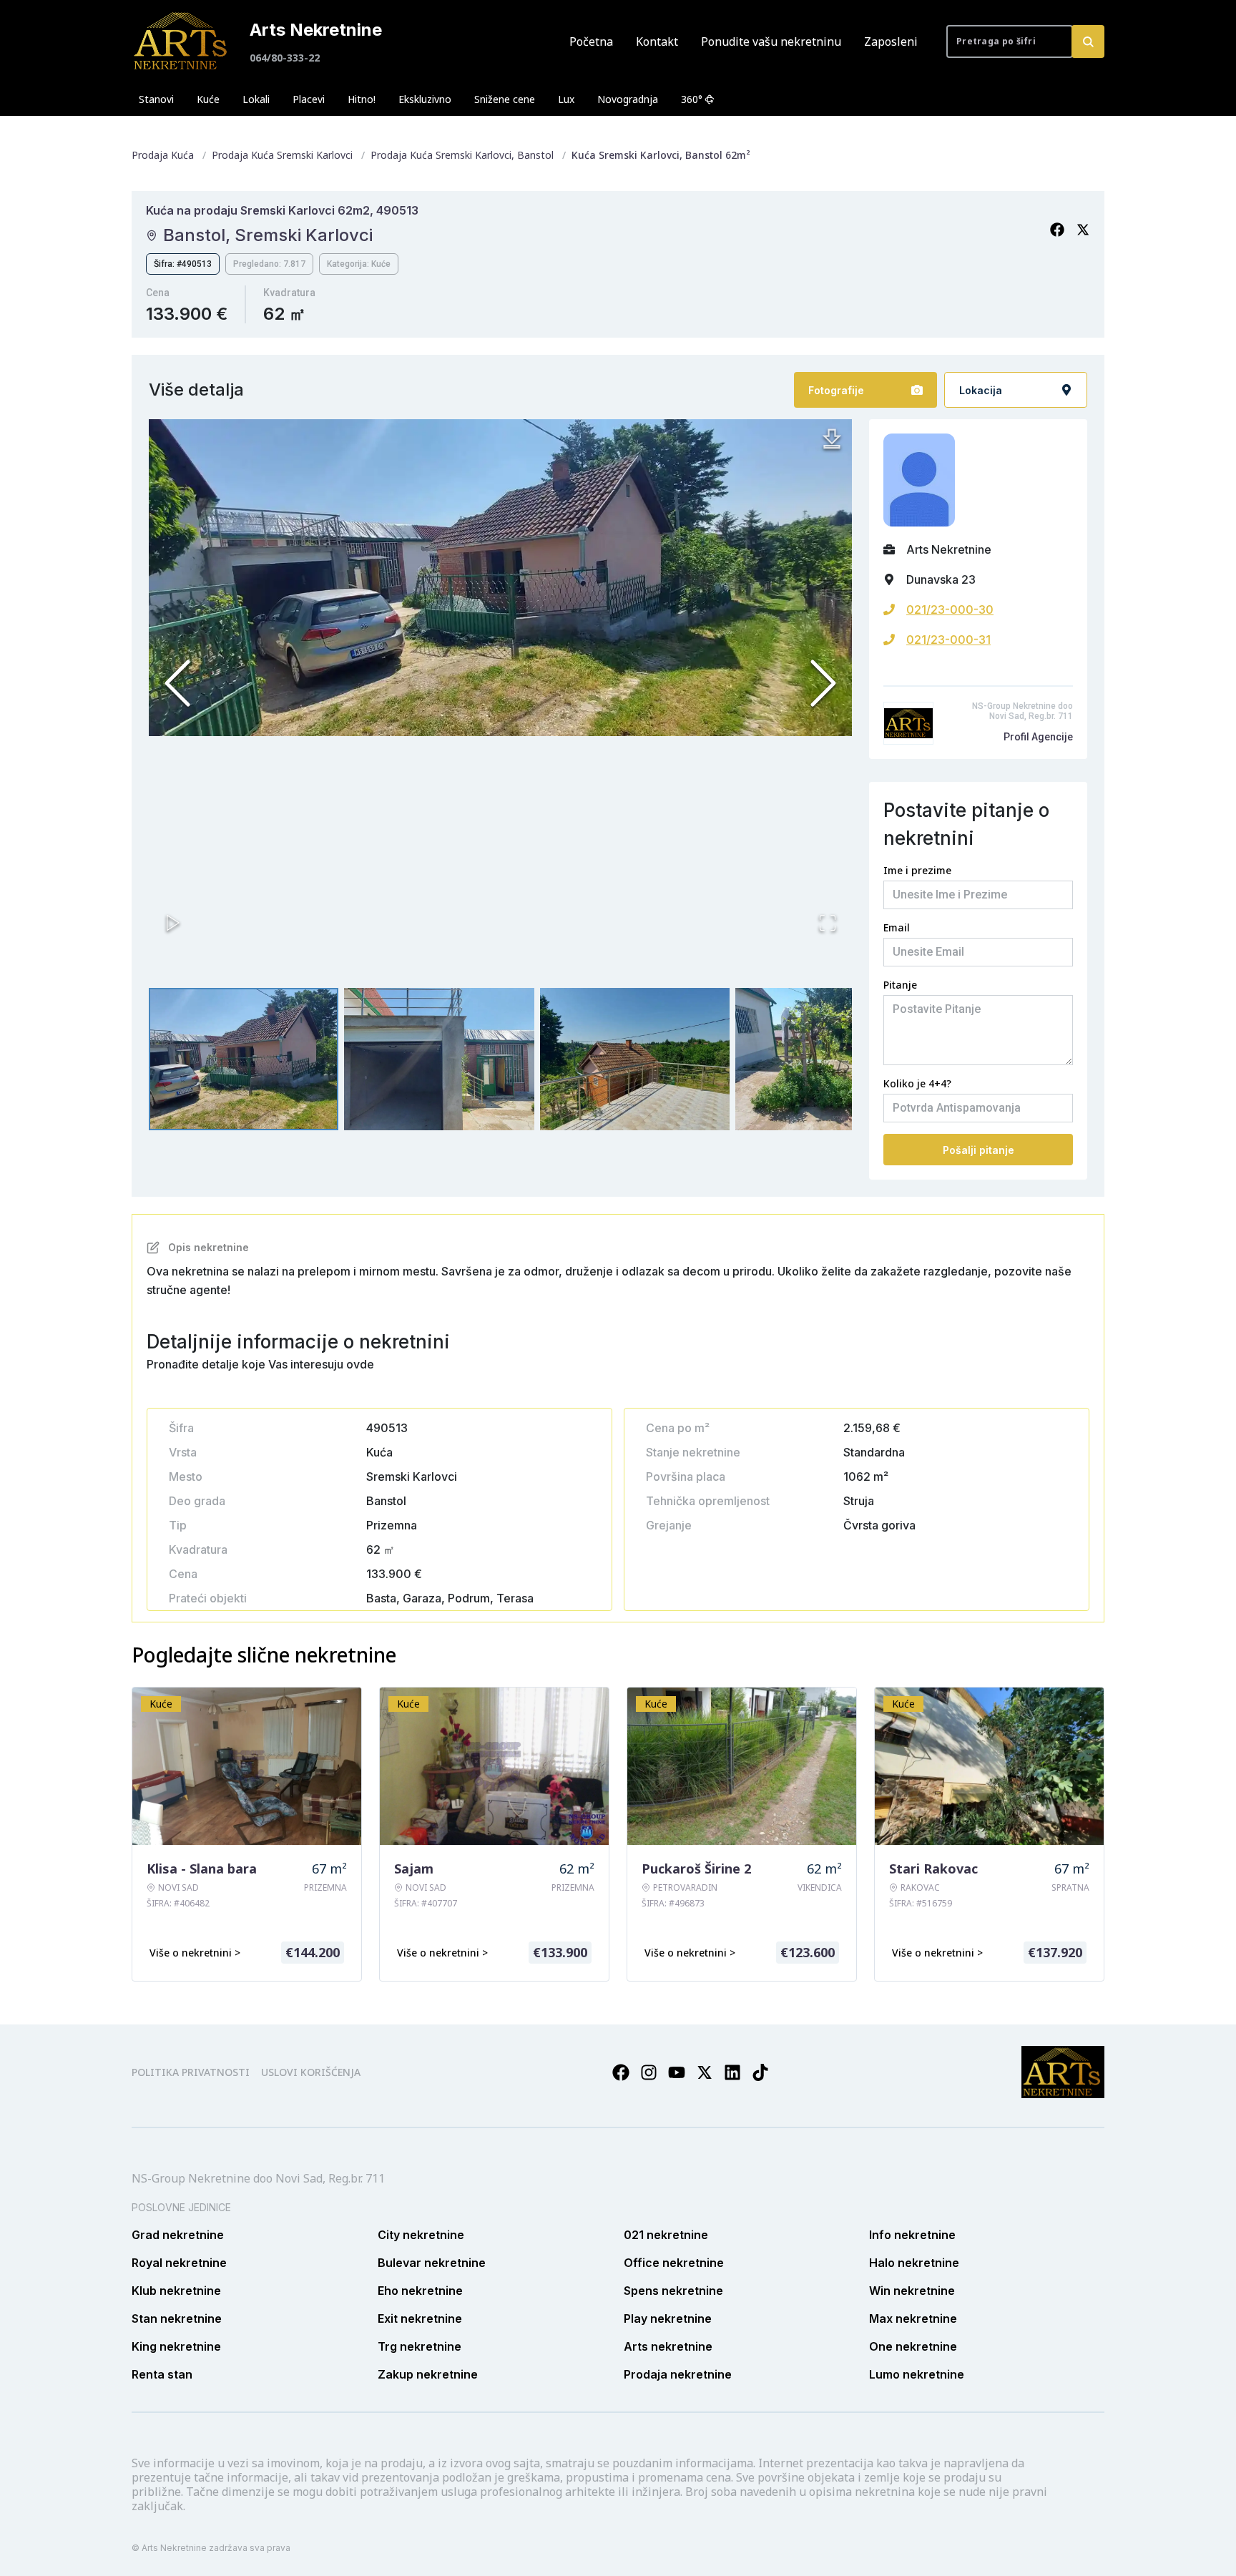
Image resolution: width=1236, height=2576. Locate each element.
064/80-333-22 (285, 58)
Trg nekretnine (420, 2346)
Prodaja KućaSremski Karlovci (282, 155)
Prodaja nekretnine (678, 2374)
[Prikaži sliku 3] (635, 1059)
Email (897, 927)
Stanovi (156, 99)
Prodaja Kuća (163, 155)
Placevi (309, 99)
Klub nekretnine (176, 2291)
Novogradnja (628, 99)
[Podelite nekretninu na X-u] (1083, 230)
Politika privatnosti (191, 2072)
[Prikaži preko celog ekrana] (828, 923)
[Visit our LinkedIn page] (732, 2072)
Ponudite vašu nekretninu (771, 41)
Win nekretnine (912, 2291)
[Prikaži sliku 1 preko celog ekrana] (500, 577)
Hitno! (362, 99)
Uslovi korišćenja (311, 2072)
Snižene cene (505, 99)
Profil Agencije (1038, 737)
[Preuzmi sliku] (832, 439)
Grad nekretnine (178, 2235)
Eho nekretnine (420, 2291)
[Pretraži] (1088, 41)
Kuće (208, 99)
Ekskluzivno (425, 99)
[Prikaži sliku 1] (244, 1059)
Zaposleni (891, 41)
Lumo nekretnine (917, 2374)
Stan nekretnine (177, 2318)
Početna (591, 41)
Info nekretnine (912, 2235)
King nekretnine (176, 2346)
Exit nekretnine (420, 2318)
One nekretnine (913, 2346)
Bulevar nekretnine (432, 2263)
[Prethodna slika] (177, 683)
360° (692, 99)
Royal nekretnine (179, 2263)
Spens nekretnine (673, 2291)
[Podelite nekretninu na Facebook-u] (1057, 230)
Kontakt (657, 41)
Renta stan (162, 2374)
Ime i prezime (917, 870)
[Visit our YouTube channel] (677, 2072)
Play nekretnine (668, 2318)
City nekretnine (421, 2235)
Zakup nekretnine (428, 2374)
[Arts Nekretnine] (182, 41)
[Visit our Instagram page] (649, 2072)
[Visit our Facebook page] (621, 2072)
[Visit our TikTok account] (760, 2072)
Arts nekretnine (668, 2346)
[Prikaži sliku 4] (830, 1059)
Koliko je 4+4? (917, 1083)
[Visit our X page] (705, 2072)
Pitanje (900, 985)
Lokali (256, 99)
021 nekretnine (666, 2235)
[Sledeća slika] (823, 683)
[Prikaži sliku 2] (439, 1059)
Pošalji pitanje (978, 1150)
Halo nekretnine (914, 2263)
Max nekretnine (913, 2318)
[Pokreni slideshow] (173, 923)
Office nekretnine (674, 2263)
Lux (566, 99)
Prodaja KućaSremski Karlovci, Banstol (462, 155)
